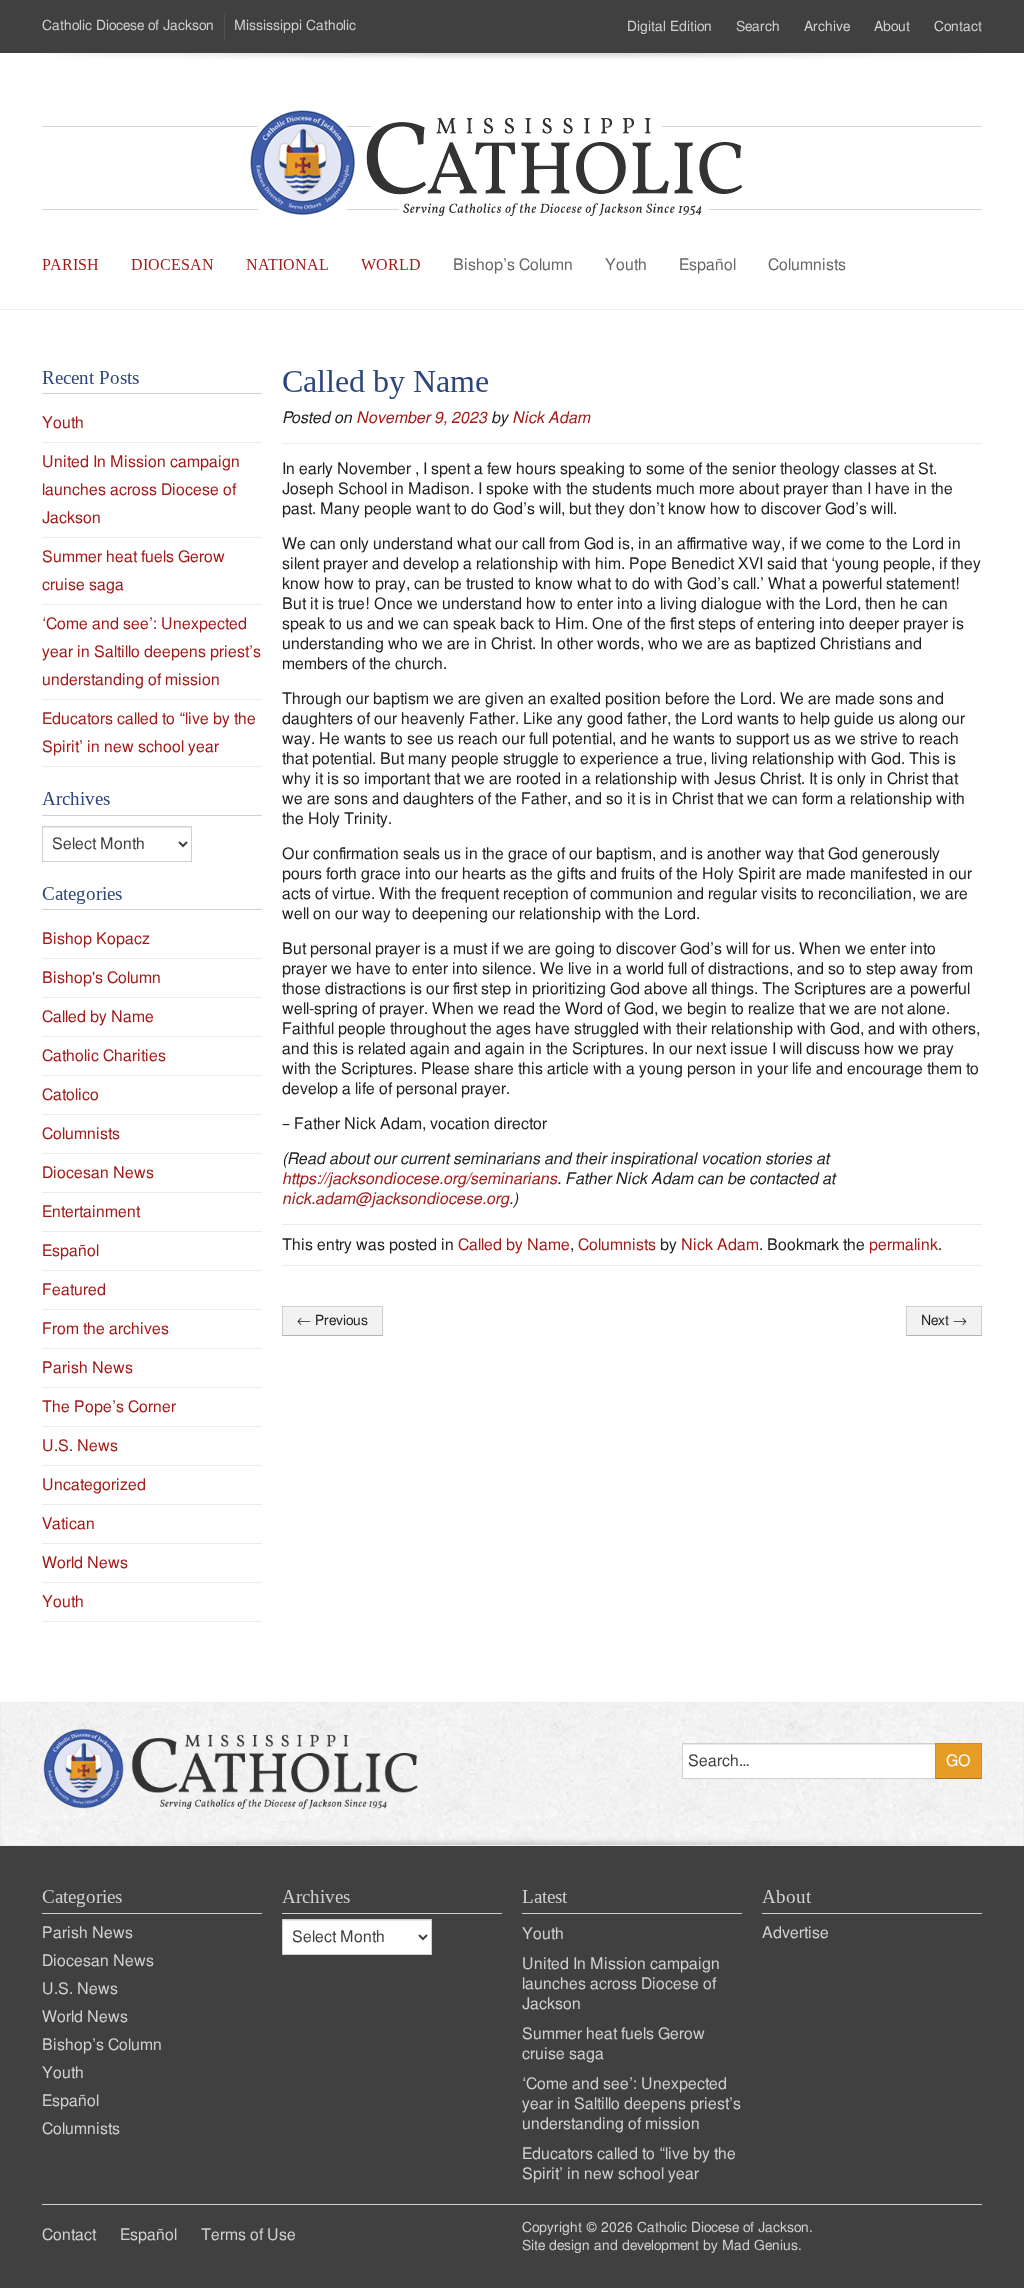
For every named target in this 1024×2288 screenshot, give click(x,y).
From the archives (105, 1329)
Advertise (795, 1933)
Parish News (87, 1368)
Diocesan (172, 264)
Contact (958, 27)
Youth (626, 265)
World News (85, 1563)
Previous (332, 1321)
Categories (82, 1896)
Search (758, 27)
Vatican (68, 1524)
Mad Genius (760, 2246)
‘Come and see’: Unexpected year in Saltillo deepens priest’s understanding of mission (151, 652)
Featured (74, 1290)
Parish (70, 264)
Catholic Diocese (128, 26)
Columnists (807, 265)
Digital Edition (669, 27)
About (892, 27)
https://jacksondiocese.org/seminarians (419, 1179)
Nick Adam (551, 418)
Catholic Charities (104, 1056)
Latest (544, 1896)
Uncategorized (94, 1485)
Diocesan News (98, 1173)
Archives (316, 1896)
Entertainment (91, 1212)
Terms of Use (248, 2235)
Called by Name (514, 1245)
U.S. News (80, 1446)
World (391, 264)
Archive (827, 27)
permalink (903, 1245)
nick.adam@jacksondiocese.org (395, 1199)
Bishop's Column (101, 978)
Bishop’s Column (513, 265)
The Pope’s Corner (109, 1407)
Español (707, 265)
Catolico (70, 1095)
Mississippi (295, 26)
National (287, 264)
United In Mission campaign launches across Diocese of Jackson (141, 490)
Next (944, 1321)
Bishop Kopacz (96, 939)
